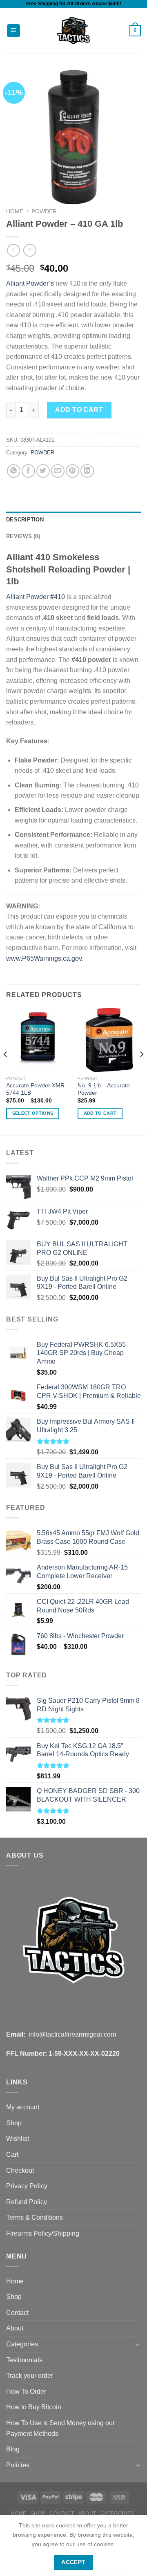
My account (23, 2107)
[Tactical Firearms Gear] (74, 31)
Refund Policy (27, 2202)
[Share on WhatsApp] (14, 471)
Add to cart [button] (100, 1113)
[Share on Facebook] (28, 471)
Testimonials (24, 2360)
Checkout (20, 2170)
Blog (13, 2449)
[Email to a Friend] (58, 471)
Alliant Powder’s (30, 283)
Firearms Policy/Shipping (43, 2233)
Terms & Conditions (35, 2217)
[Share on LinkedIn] (87, 471)
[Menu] (14, 31)
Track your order (30, 2376)
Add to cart (79, 410)
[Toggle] (138, 2344)
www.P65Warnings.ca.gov (44, 958)
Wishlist (18, 2139)
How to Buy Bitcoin (34, 2407)
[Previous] (6, 1071)
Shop (14, 2123)
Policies (18, 2465)
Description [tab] (25, 520)
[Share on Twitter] (43, 471)
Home (15, 211)
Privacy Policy (27, 2186)
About (15, 2328)
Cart (12, 2154)
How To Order (26, 2392)
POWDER (44, 211)
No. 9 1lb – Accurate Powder (104, 1089)
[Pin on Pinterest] (72, 471)
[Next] (141, 1071)
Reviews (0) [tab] (23, 536)
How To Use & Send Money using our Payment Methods (60, 2428)
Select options (33, 1113)
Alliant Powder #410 (36, 597)
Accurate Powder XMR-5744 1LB (36, 1089)
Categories (22, 2344)
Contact (17, 2313)
